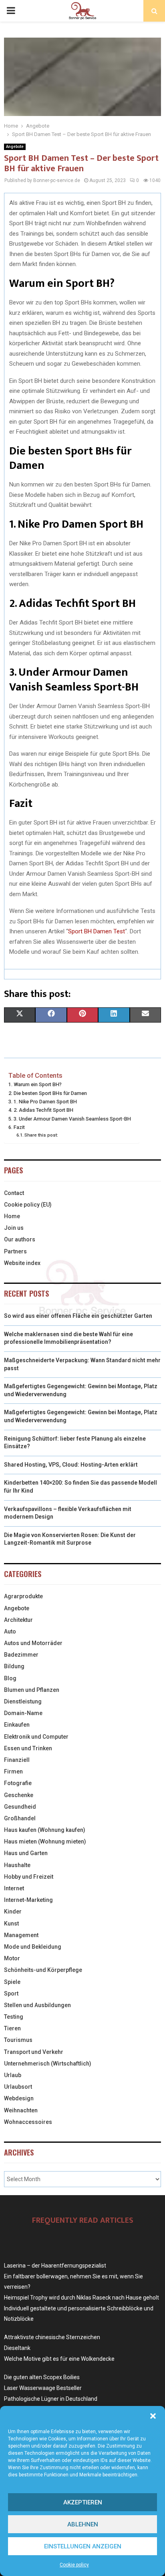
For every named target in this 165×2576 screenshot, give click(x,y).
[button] (153, 2416)
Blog (10, 1678)
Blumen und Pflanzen (32, 1690)
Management (21, 1935)
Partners (15, 1251)
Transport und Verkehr (34, 2052)
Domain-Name (23, 1713)
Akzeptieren (83, 2502)
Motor (12, 1958)
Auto (10, 1631)
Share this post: (41, 1135)
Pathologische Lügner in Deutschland (51, 2399)
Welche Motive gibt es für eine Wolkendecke (59, 2359)
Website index (22, 1263)
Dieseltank (17, 2348)
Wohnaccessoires (28, 2122)
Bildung (14, 1666)
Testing (14, 2017)
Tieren (12, 2028)
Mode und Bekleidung (33, 1947)
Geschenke (19, 1795)
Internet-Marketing (28, 1900)
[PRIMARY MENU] (11, 11)
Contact (14, 1193)
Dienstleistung (23, 1701)
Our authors (20, 1239)
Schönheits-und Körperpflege (43, 1970)
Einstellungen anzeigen (83, 2546)
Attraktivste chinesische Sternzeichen (52, 2337)
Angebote (15, 147)
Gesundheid (20, 1807)
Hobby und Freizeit (29, 1877)
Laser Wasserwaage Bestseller (43, 2388)
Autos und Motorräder (33, 1643)
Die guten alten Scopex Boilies (42, 2377)
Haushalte (17, 1865)
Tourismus (18, 2040)
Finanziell (17, 1760)
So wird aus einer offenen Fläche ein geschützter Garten (78, 1316)
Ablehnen (83, 2524)
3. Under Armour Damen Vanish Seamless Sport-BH (72, 1119)
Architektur (18, 1620)
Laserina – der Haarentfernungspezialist (55, 2266)
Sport (11, 1994)
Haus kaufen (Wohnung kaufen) (45, 1830)
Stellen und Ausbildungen (37, 2005)
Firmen (13, 1771)
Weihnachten (21, 2110)
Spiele (12, 1982)
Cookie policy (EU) (28, 1205)
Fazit (19, 1127)
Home (12, 1216)
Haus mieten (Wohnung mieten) (45, 1841)
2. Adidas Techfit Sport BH (43, 1110)
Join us (14, 1228)
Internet (14, 1888)
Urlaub (13, 2075)
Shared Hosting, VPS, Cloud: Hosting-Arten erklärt (71, 1465)
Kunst (11, 1923)
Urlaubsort (18, 2087)
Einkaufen (17, 1725)
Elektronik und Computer (36, 1737)
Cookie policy (74, 2565)
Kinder (13, 1911)
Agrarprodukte (23, 1596)
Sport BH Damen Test (97, 931)
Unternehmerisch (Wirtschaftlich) (48, 2064)
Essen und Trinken (28, 1748)
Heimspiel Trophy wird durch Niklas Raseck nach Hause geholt (81, 2298)
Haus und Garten (26, 1853)
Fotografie (18, 1783)
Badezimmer (21, 1655)
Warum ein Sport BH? (38, 1084)
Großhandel (20, 1818)
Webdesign (19, 2098)
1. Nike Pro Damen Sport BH (45, 1102)
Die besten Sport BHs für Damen (50, 1093)
